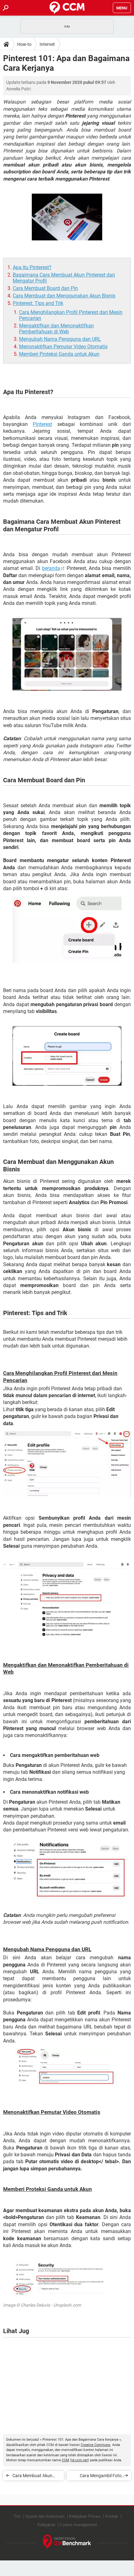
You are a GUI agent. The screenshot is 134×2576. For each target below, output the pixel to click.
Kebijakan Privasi (85, 2516)
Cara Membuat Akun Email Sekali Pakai (32, 2477)
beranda (51, 568)
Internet (47, 44)
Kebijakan (46, 2525)
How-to (24, 44)
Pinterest (42, 424)
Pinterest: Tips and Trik (38, 303)
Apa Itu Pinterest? (32, 267)
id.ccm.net (80, 2460)
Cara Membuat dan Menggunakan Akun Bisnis (64, 296)
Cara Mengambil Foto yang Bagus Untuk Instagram (101, 2477)
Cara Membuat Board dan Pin (45, 288)
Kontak (112, 2516)
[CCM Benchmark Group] (67, 2542)
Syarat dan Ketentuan (45, 2516)
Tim (17, 2516)
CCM (65, 2460)
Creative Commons (96, 2445)
